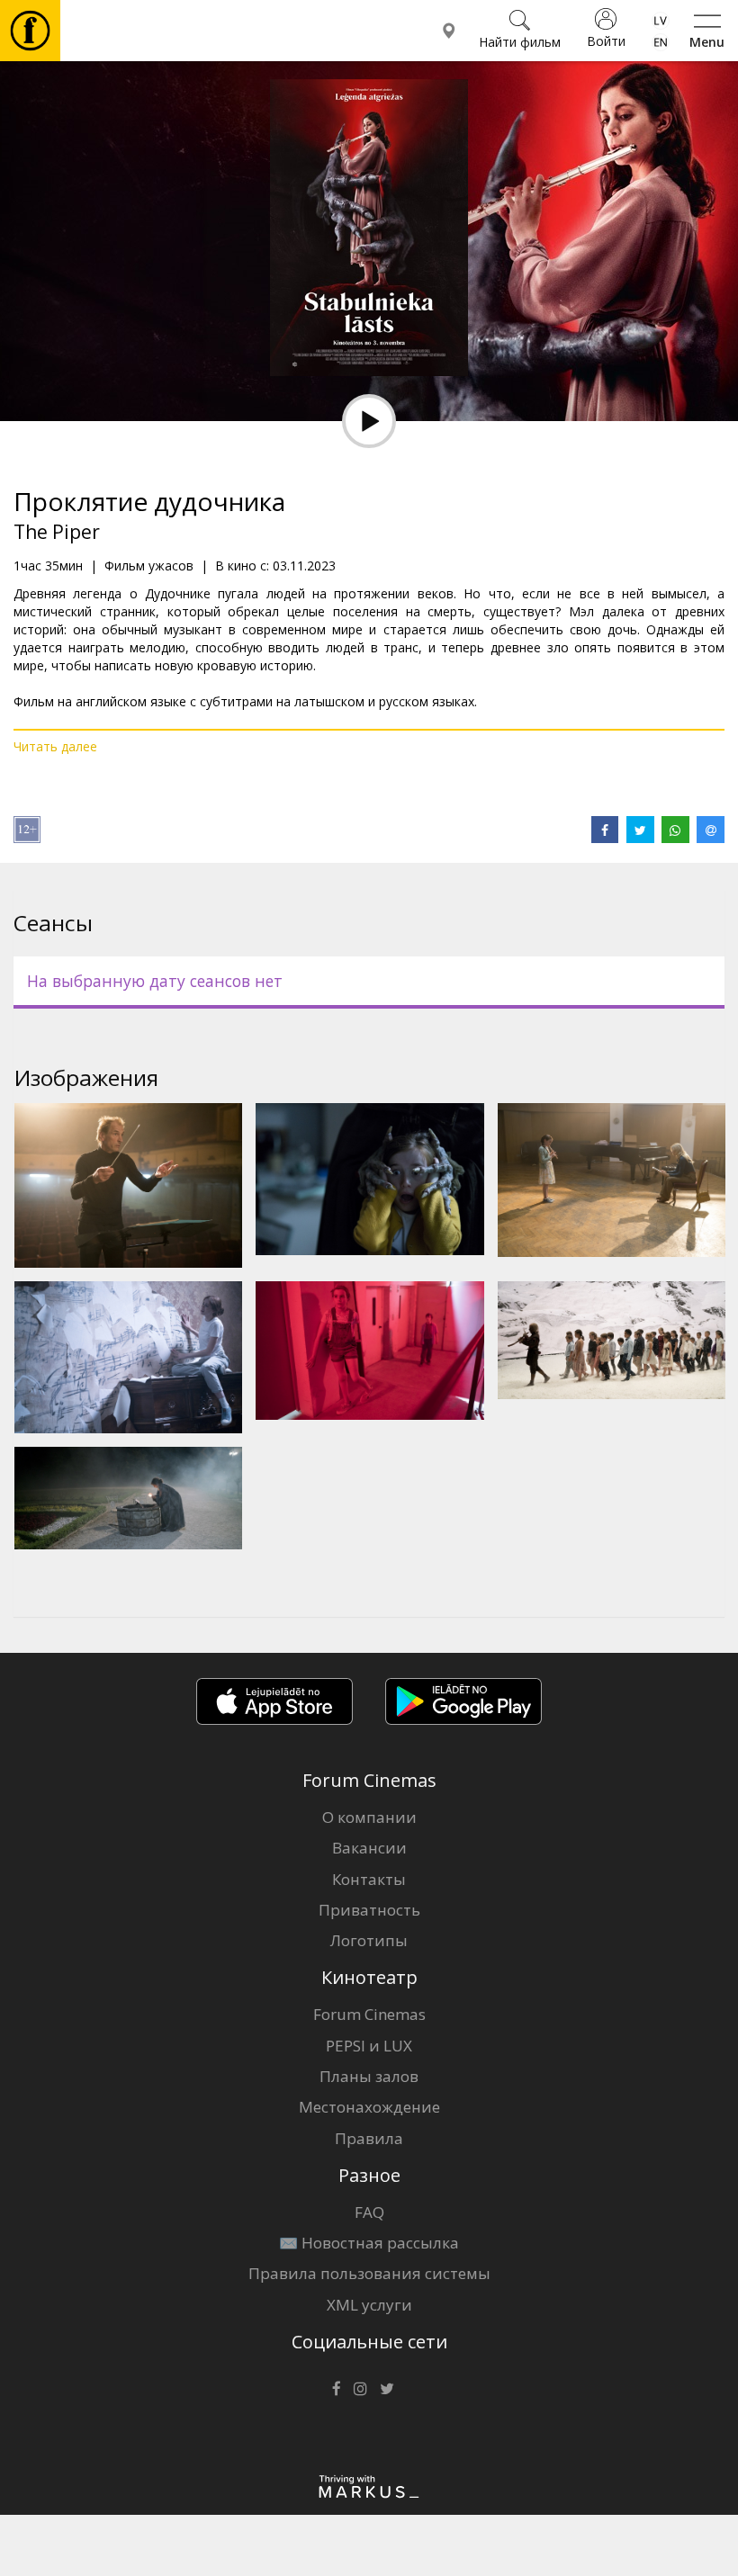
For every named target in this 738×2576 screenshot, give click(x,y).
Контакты (369, 1879)
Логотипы (369, 1940)
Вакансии (369, 1848)
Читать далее (55, 746)
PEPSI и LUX (369, 2046)
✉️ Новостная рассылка (369, 2243)
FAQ (369, 2212)
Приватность (369, 1910)
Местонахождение (369, 2107)
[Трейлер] (369, 421)
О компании (369, 1817)
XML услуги (369, 2305)
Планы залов (369, 2076)
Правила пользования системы (369, 2273)
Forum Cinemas (369, 2014)
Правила (369, 2138)
